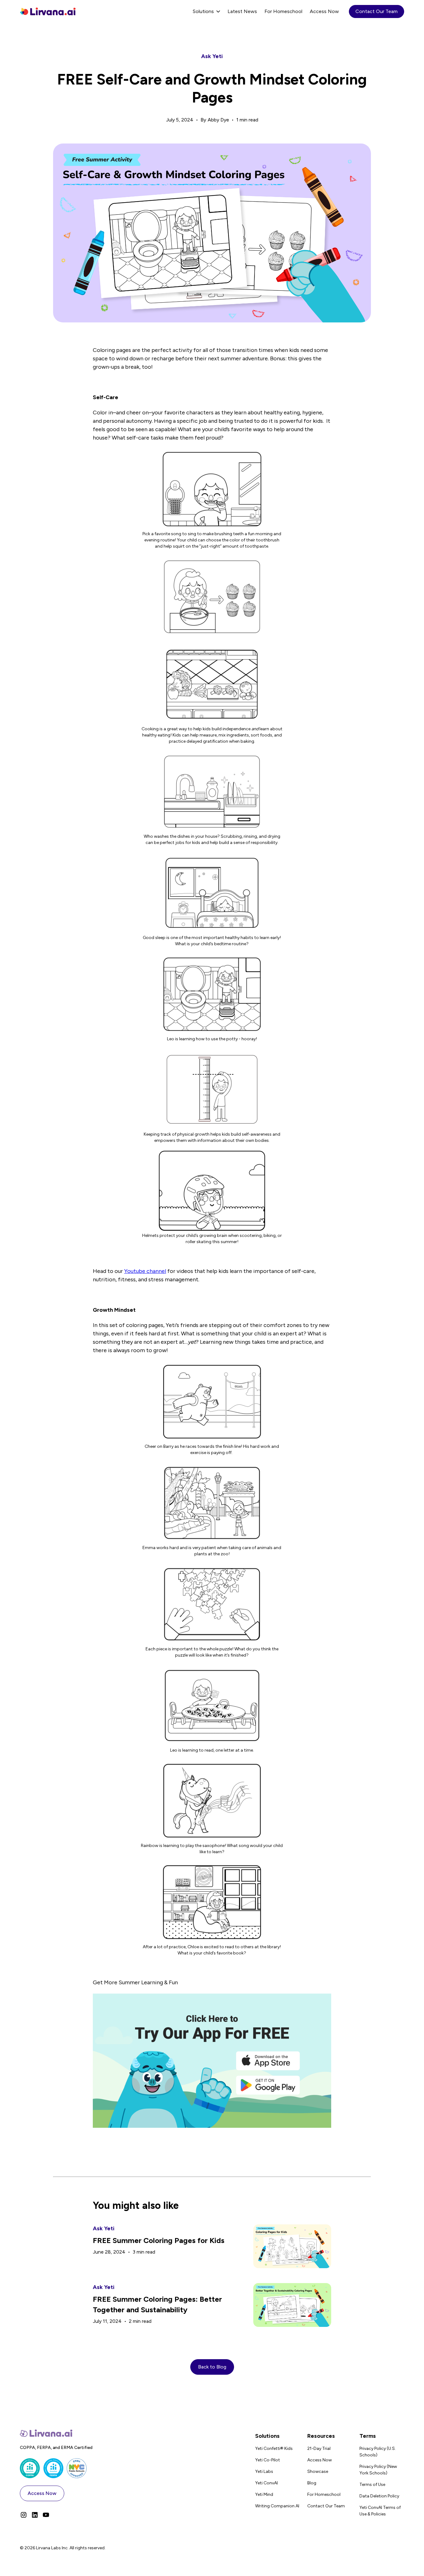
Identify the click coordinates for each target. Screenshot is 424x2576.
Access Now (324, 11)
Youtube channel (145, 1271)
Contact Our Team (377, 11)
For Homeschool (283, 11)
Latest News (242, 11)
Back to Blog (212, 2367)
